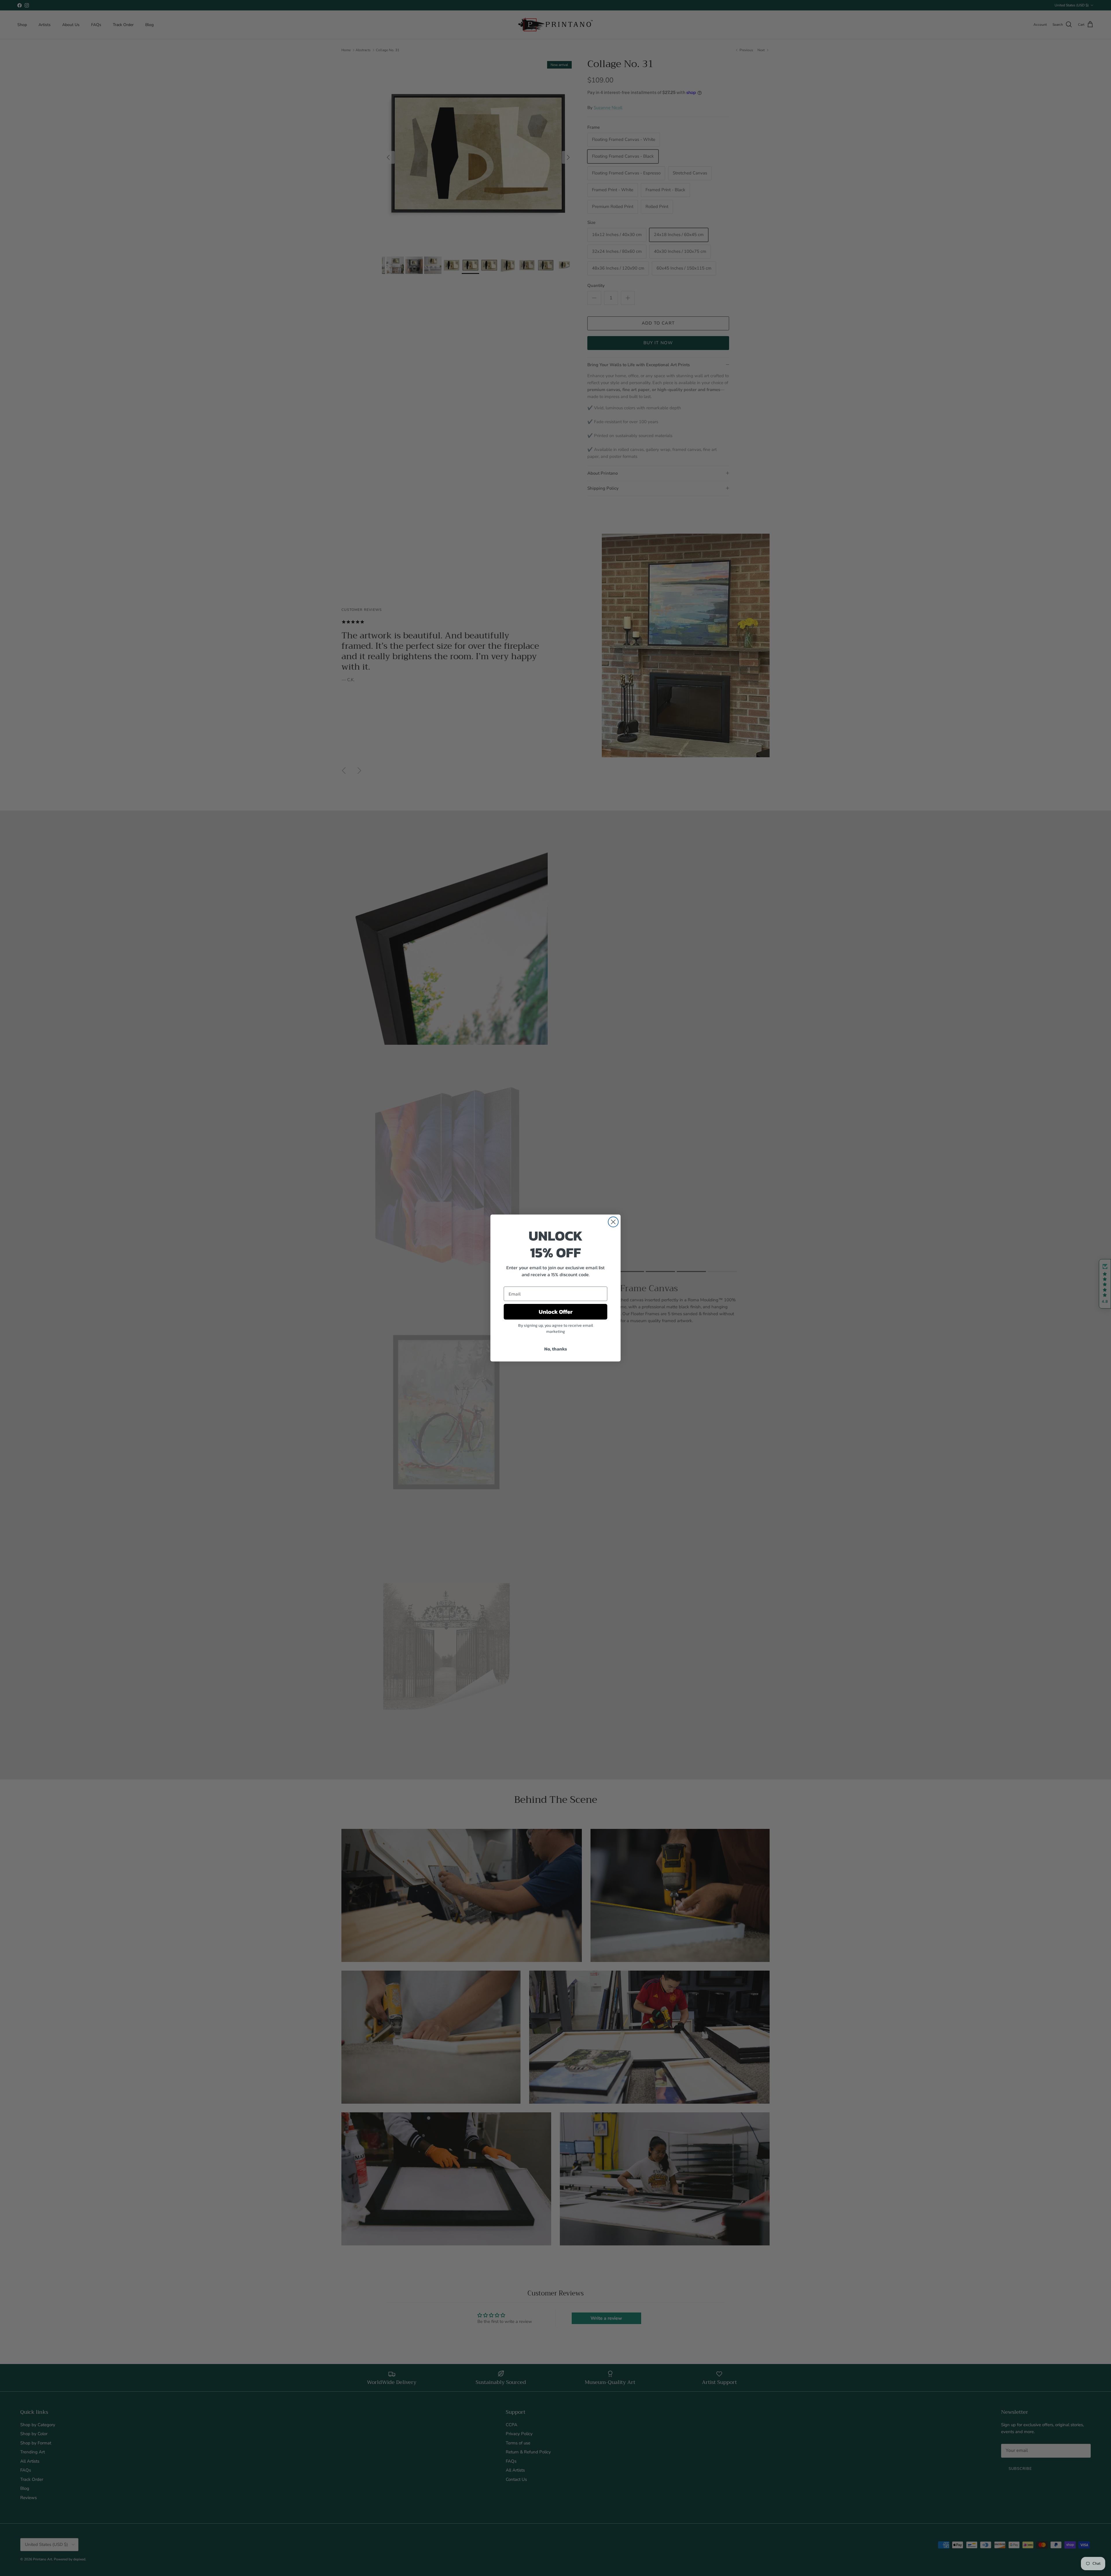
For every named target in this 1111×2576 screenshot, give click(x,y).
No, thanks (556, 1349)
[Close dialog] (613, 1222)
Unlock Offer (556, 1312)
